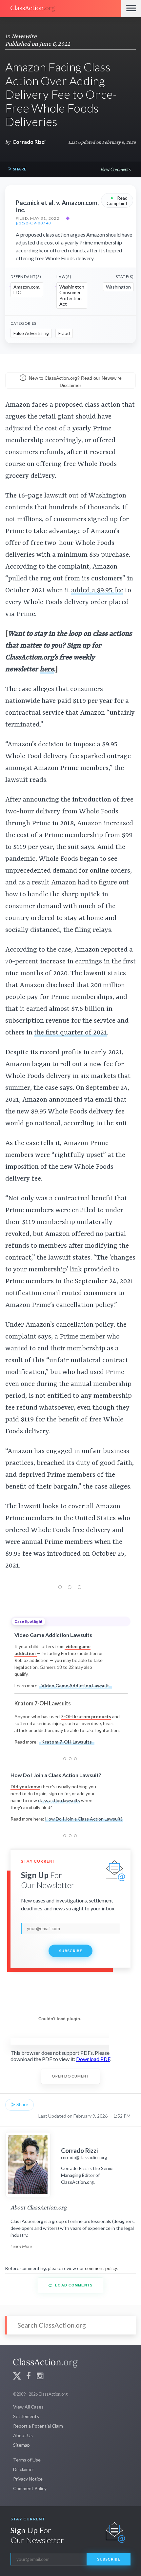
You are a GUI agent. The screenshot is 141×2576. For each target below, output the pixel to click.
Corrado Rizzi (29, 142)
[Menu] (131, 9)
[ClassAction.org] (61, 9)
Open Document (71, 2076)
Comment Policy (30, 2488)
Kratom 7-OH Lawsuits (67, 1742)
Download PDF (93, 2059)
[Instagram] (40, 2377)
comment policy (101, 2268)
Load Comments (73, 2285)
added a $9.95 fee (97, 591)
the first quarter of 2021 (70, 1033)
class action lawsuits (59, 1800)
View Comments (116, 169)
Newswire (24, 37)
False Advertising (31, 333)
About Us (23, 2435)
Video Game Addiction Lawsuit (75, 1685)
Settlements (26, 2416)
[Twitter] (17, 2377)
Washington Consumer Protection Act (72, 295)
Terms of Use (27, 2460)
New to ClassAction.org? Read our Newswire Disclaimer (75, 382)
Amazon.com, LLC (27, 290)
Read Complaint (117, 200)
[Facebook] (29, 2377)
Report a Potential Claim (38, 2426)
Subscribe (70, 1951)
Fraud (64, 333)
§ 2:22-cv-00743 (33, 223)
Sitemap (21, 2445)
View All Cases (28, 2407)
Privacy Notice (28, 2479)
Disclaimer (24, 2469)
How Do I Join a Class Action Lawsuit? (84, 1819)
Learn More (21, 2246)
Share (19, 169)
